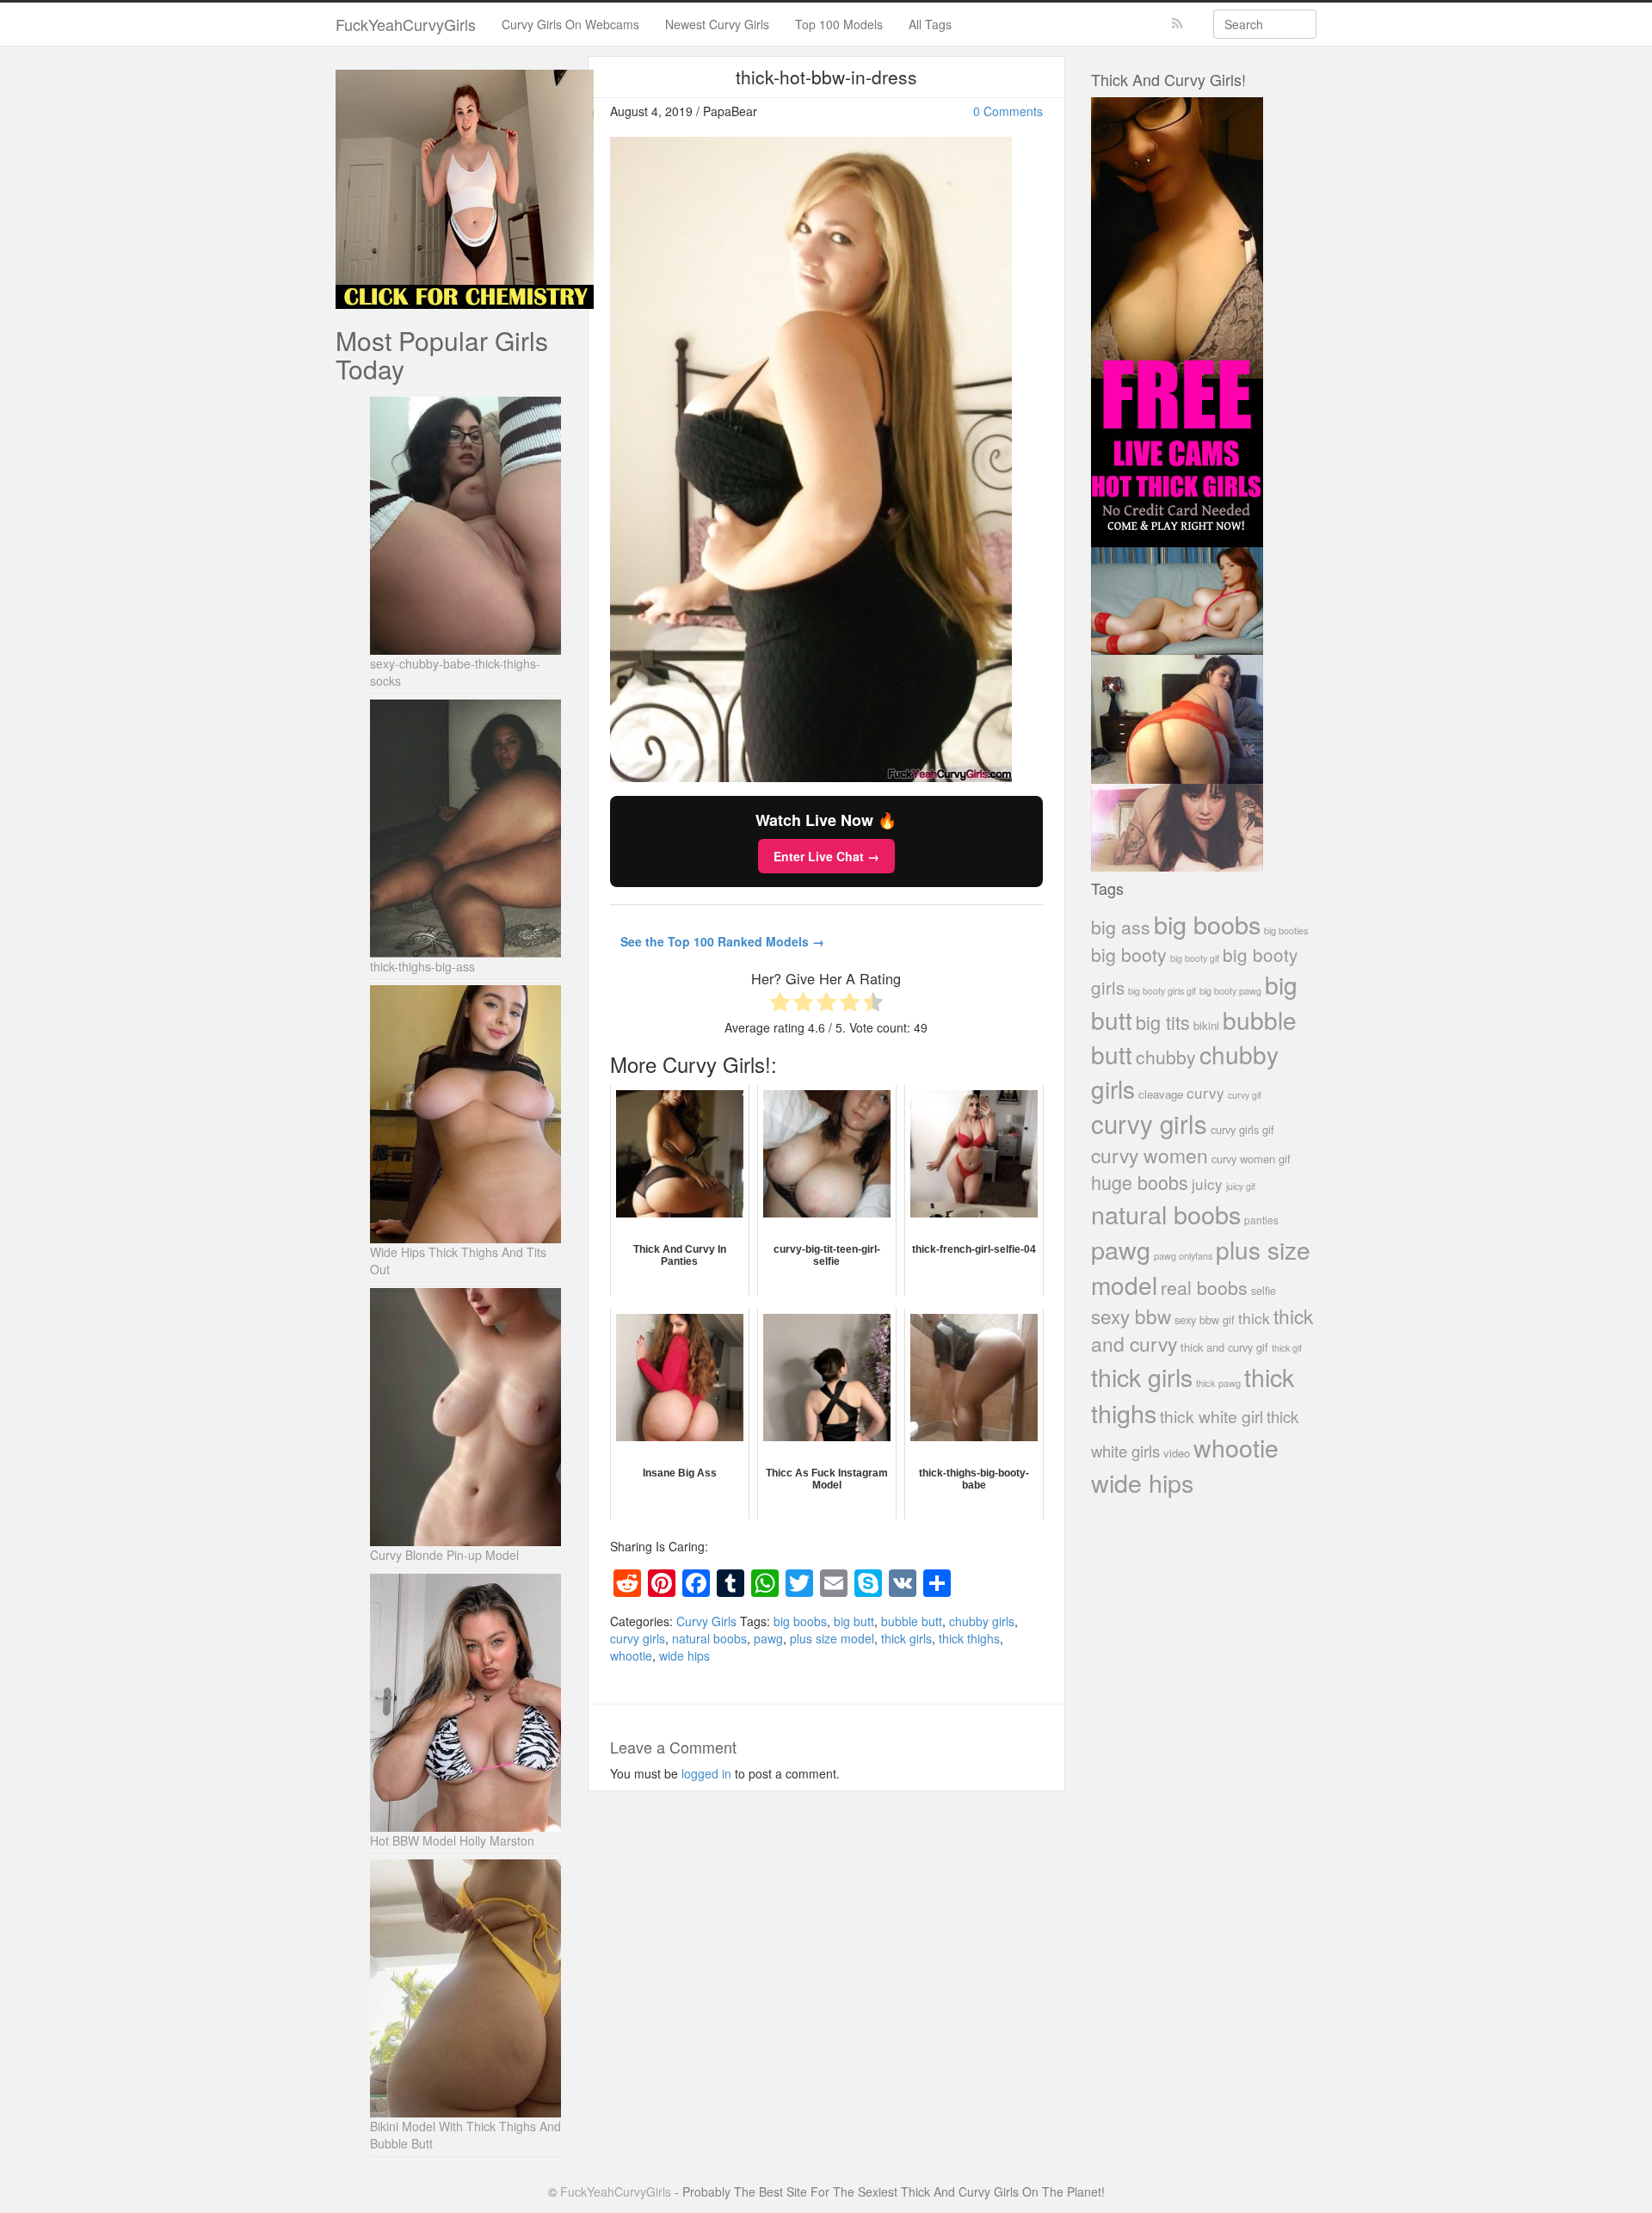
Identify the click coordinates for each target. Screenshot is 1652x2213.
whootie (631, 1655)
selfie (1264, 1291)
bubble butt (912, 1621)
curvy (1205, 1092)
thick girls (906, 1638)
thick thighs (969, 1638)
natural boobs (709, 1638)
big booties (1286, 930)
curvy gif (1245, 1095)
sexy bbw (1131, 1316)
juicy (1207, 1184)
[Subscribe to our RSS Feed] (1177, 24)
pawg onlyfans (1183, 1255)
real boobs (1204, 1287)
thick (1254, 1318)
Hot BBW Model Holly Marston (452, 1840)
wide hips (684, 1655)
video (1177, 1453)
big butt (854, 1621)
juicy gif (1241, 1186)
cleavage (1161, 1094)
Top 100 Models (839, 24)
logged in (706, 1773)
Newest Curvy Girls (717, 24)
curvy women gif (1251, 1159)
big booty (1129, 954)
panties (1261, 1220)
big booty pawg (1230, 990)
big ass (1121, 926)
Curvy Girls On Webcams (570, 24)
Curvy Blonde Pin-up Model (444, 1555)
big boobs (800, 1621)
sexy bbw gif (1205, 1319)
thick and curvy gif (1224, 1347)
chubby (1166, 1057)
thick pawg (1218, 1383)
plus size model (832, 1638)
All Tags (930, 24)
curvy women (1150, 1155)
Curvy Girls (706, 1621)
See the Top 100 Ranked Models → (722, 941)
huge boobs (1140, 1182)
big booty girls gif (1162, 991)
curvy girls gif (1242, 1129)
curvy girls (638, 1638)
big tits (1163, 1022)
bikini (1206, 1025)
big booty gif (1195, 958)
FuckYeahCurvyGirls (406, 24)
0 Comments (1008, 111)
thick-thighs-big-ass (422, 966)
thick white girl (1211, 1416)
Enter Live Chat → (826, 856)
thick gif (1287, 1348)
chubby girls (982, 1621)
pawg (768, 1638)
